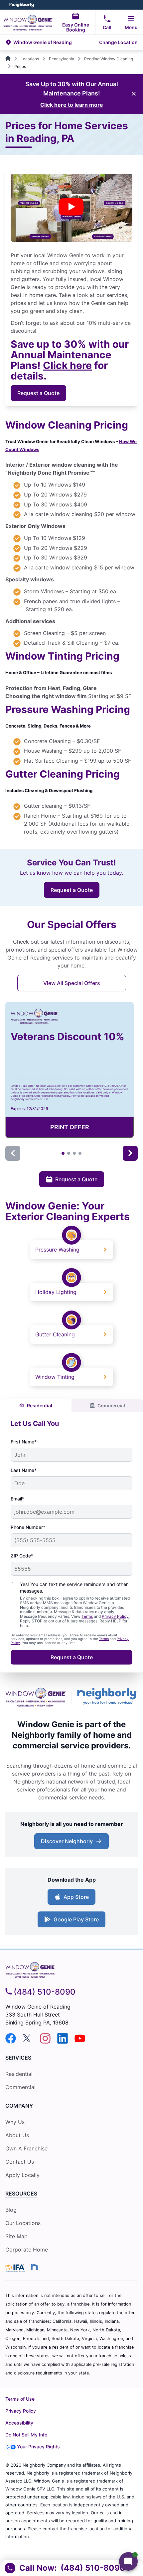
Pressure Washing (57, 1250)
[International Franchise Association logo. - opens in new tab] (16, 2268)
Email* (17, 1499)
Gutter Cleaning (55, 1334)
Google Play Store (76, 1919)
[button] (51, 42)
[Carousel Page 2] (69, 1153)
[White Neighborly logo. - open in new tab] (22, 5)
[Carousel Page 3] (74, 1153)
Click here (67, 365)
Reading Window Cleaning (109, 59)
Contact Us (20, 2162)
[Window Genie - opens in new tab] (36, 1697)
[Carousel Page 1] (63, 1153)
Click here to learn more (72, 105)
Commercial (111, 1405)
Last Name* (24, 1470)
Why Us (15, 2122)
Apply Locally (22, 2175)
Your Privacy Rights (38, 2447)
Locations (30, 59)
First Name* (24, 1442)
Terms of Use (20, 2399)
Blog (11, 2210)
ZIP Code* (22, 1556)
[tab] (36, 1405)
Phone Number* (28, 1527)
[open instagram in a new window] (45, 2042)
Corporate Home (27, 2250)
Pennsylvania (62, 59)
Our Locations (23, 2223)
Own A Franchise (26, 2148)
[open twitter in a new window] (28, 2042)
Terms (87, 1616)
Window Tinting (55, 1377)
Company (19, 2106)
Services (18, 2058)
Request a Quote (38, 393)
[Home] (8, 59)
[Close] (134, 94)
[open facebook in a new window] (11, 2042)
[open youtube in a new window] (80, 2042)
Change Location (118, 42)
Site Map (16, 2236)
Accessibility (19, 2423)
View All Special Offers (72, 983)
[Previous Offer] (13, 1153)
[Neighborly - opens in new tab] (107, 1697)
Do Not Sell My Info (26, 2435)
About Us (17, 2135)
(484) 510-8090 (45, 1992)
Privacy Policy (115, 1616)
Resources (21, 2194)
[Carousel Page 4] (80, 1153)
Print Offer (70, 1127)
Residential (40, 1405)
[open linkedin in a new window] (63, 2042)
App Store (76, 1897)
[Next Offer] (130, 1153)
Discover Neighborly (67, 1841)
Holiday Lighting (56, 1292)
